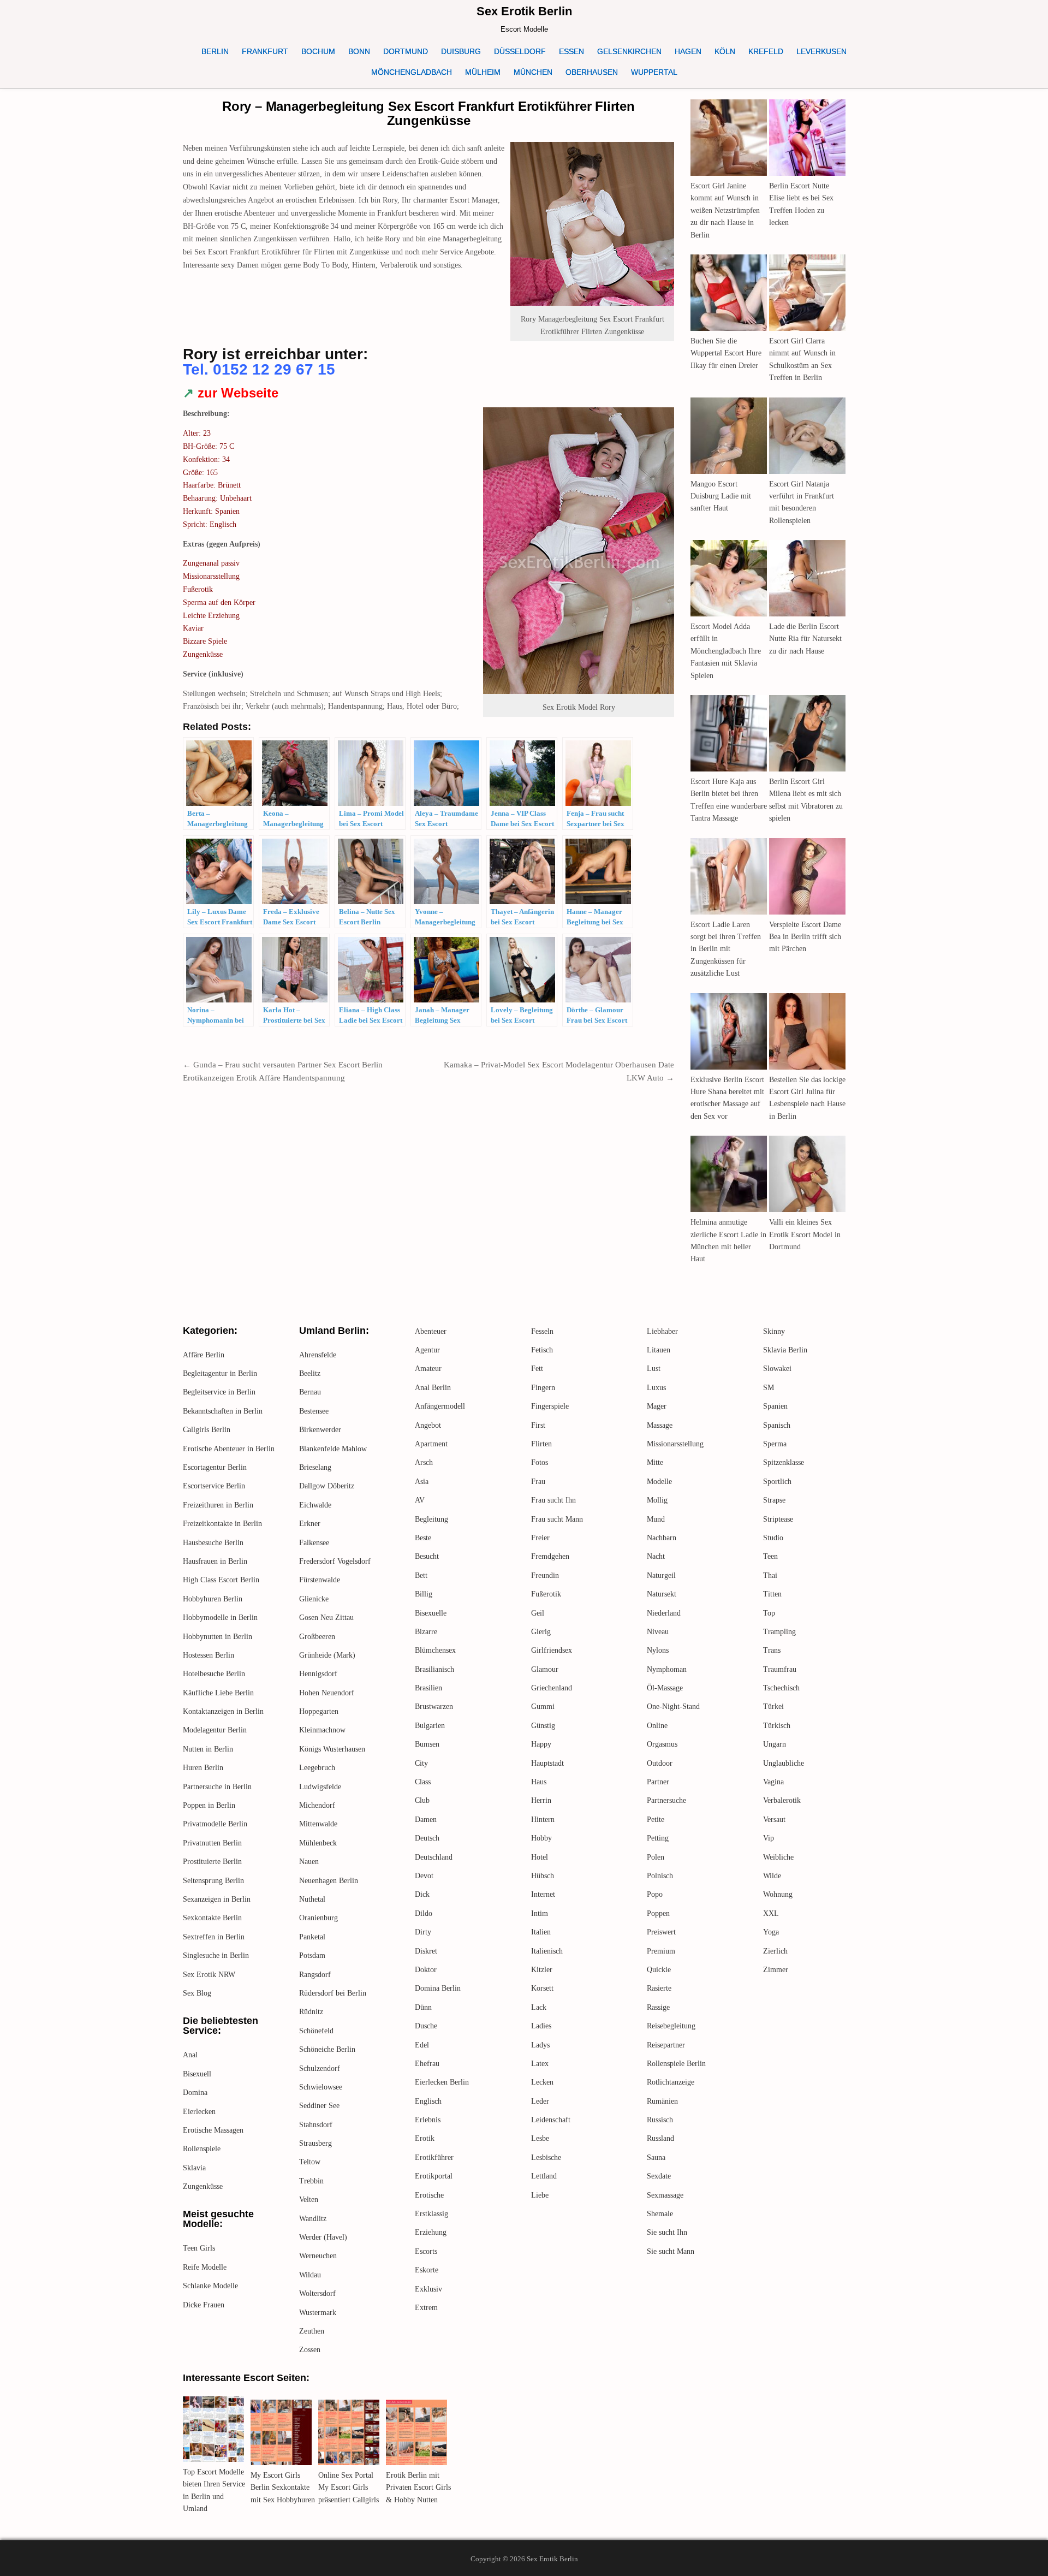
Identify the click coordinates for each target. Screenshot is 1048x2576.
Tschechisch (781, 1688)
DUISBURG (461, 51)
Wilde (772, 1876)
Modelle (659, 1482)
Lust (654, 1369)
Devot (424, 1876)
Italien (541, 1932)
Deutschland (434, 1857)
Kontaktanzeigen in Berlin (223, 1711)
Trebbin (311, 2181)
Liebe (540, 2195)
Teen (770, 1556)
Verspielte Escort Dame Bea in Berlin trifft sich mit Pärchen (805, 937)
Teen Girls (199, 2248)
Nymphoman (667, 1669)
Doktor (426, 1970)
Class (423, 1782)
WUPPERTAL (654, 72)
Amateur (428, 1369)
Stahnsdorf (316, 2125)
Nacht (656, 1556)
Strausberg (315, 2143)
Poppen (658, 1913)
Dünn (423, 2007)
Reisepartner (666, 2045)
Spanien (775, 1406)
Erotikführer (434, 2157)
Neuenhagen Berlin (329, 1881)
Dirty (423, 1932)
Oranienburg (318, 1918)
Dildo (424, 1913)
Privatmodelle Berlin (215, 1824)
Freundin (545, 1575)
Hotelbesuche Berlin (214, 1674)
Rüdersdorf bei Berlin (333, 1993)
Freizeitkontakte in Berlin (222, 1524)
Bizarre (426, 1632)
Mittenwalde (318, 1824)
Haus (539, 1782)
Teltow (310, 2162)
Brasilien (428, 1688)
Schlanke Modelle (210, 2286)
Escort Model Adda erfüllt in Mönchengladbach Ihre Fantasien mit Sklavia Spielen (726, 651)
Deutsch (427, 1838)
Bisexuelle (431, 1613)
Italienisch (547, 1951)
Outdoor (660, 1763)
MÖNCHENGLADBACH (412, 72)
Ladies (541, 2026)
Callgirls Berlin (207, 1430)
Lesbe (540, 2138)
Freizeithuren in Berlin (218, 1505)
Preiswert (661, 1932)
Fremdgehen (550, 1556)
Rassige (658, 2007)
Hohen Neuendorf (327, 1693)
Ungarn (775, 1744)
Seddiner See (319, 2106)
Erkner (310, 1524)
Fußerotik (546, 1594)
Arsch (424, 1462)
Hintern (543, 1820)
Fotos (540, 1462)
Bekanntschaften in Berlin (223, 1411)
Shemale (660, 2214)
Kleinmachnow (322, 1730)
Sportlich (777, 1482)
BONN (359, 51)
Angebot (428, 1425)
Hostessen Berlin (209, 1655)
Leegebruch (317, 1768)
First (538, 1425)
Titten (772, 1594)
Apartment (431, 1444)
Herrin (541, 1800)
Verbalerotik (782, 1800)
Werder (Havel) (323, 2237)
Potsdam (312, 1955)
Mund (656, 1519)
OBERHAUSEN (592, 72)
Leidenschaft (551, 2120)
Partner (658, 1782)
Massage (660, 1425)
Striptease (778, 1519)
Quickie (659, 1970)
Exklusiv (428, 2289)
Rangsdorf (315, 1975)
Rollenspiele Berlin (676, 2064)
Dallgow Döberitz (327, 1486)
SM (769, 1388)
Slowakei (777, 1369)
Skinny (774, 1331)
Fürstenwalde (320, 1580)
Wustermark (318, 2313)
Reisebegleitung (671, 2026)
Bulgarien (430, 1726)
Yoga (771, 1932)
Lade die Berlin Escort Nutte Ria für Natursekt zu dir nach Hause (805, 639)
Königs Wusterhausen (332, 1749)
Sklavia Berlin (785, 1350)
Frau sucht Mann (557, 1519)
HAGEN (688, 51)
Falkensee (314, 1543)
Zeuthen (312, 2331)
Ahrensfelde (318, 1355)
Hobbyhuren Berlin (213, 1599)
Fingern (543, 1388)
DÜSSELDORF (520, 51)
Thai (770, 1575)
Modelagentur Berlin (215, 1730)
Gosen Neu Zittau (326, 1618)
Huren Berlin (203, 1768)
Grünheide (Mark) (327, 1655)
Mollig (657, 1500)
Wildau (310, 2275)
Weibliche (778, 1857)
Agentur (427, 1350)
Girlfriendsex (552, 1650)
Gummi (543, 1707)
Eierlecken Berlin (442, 2082)
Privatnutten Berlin (212, 1843)
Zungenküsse (203, 2186)
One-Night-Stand (673, 1707)
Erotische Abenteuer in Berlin (229, 1449)
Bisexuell (197, 2074)
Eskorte (427, 2270)
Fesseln (542, 1331)
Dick (422, 1894)
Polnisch (660, 1876)
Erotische (429, 2195)
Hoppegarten (319, 1711)
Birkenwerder (320, 1430)
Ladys (540, 2045)
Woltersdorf (317, 2293)
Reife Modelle (205, 2267)
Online (657, 1726)
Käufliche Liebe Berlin (218, 1693)
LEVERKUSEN (821, 51)
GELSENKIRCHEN (629, 51)
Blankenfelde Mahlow (333, 1449)
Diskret (426, 1951)
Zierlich (775, 1951)
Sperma (775, 1444)
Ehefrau (427, 2064)
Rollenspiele (202, 2149)
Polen (656, 1857)
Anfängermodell (440, 1406)
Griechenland (552, 1688)
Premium (661, 1951)
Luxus (656, 1388)
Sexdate (659, 2176)
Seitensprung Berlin (213, 1881)
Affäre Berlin (204, 1355)
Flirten (541, 1444)
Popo (655, 1894)
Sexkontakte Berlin (212, 1918)
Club (422, 1800)
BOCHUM (318, 51)
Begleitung (431, 1519)
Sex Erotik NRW (209, 1975)
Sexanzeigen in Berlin (217, 1899)
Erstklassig (431, 2214)
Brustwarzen (434, 1707)
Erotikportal (434, 2176)
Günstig (543, 1726)
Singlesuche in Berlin (216, 1955)
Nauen (309, 1862)
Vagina (773, 1782)
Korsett (542, 1988)
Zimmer (776, 1970)
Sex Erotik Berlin (524, 11)
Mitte (655, 1462)
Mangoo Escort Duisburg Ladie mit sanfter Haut (721, 496)
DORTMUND (406, 51)
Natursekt (662, 1594)
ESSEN (571, 51)
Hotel (540, 1857)
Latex (540, 2064)
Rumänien (662, 2101)
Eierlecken (199, 2112)
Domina (195, 2093)
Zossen (310, 2350)
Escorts (426, 2251)
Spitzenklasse (784, 1462)
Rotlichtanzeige (671, 2082)
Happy (541, 1744)
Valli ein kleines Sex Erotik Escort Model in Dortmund (805, 1234)
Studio (773, 1538)
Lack (539, 2007)
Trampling (779, 1632)
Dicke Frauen (204, 2305)
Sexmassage (665, 2195)
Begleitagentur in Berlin (220, 1373)
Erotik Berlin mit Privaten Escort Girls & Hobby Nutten (418, 2488)
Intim (540, 1913)
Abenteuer (431, 1331)
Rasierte (659, 1988)
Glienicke (314, 1599)
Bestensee (314, 1411)
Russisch (660, 2120)
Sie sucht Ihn (667, 2232)
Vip (769, 1838)
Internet (543, 1894)
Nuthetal (312, 1899)
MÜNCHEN (533, 72)
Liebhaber (662, 1331)
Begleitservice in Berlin (219, 1392)
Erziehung (431, 2232)
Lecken (542, 2082)
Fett (537, 1369)
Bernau (310, 1392)
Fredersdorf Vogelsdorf (335, 1561)
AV (420, 1500)
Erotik (425, 2138)
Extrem (426, 2308)
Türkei (773, 1707)
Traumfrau (780, 1669)
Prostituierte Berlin (212, 1862)
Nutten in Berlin (208, 1749)
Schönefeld (316, 2031)
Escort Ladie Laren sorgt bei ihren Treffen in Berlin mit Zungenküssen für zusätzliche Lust (726, 949)
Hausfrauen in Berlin (215, 1561)
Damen (426, 1820)
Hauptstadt (547, 1763)
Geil (538, 1613)
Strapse (774, 1500)
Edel (422, 2045)
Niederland (664, 1613)
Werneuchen (318, 2256)
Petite (656, 1820)
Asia (422, 1482)
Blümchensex (435, 1650)
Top (769, 1613)
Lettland (544, 2176)
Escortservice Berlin (214, 1486)
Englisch (428, 2101)
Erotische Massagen (213, 2130)
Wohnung (778, 1894)
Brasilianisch (434, 1669)
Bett (421, 1575)
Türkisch (777, 1726)
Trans (772, 1650)
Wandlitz (313, 2219)
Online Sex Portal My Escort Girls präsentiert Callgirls (349, 2488)
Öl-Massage (665, 1688)
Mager (657, 1406)
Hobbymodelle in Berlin (220, 1618)
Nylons (658, 1650)
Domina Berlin (438, 1988)
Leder (540, 2101)
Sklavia (194, 2168)
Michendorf (317, 1805)
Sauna (656, 2157)
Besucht (427, 1556)
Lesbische (546, 2157)
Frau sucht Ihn (553, 1500)
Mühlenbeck (318, 1843)
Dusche (426, 2026)
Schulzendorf (320, 2068)
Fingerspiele (550, 1406)
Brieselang (315, 1467)
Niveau (658, 1632)
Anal (190, 2055)
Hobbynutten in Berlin (218, 1637)
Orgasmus (662, 1744)
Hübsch (543, 1876)
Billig (424, 1594)
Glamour (545, 1669)
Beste (423, 1538)
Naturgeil (661, 1575)
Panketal (312, 1937)
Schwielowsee (321, 2087)
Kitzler (542, 1970)
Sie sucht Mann (671, 2251)
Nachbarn (662, 1538)
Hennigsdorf (318, 1674)
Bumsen (427, 1744)
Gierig (541, 1632)
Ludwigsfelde (320, 1787)
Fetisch (542, 1350)
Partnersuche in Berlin (217, 1787)
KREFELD (766, 51)
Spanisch (777, 1425)
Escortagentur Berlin (215, 1467)
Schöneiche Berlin (327, 2049)
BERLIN (215, 51)
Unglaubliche (784, 1763)
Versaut (774, 1820)
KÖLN (725, 51)
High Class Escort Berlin (221, 1580)
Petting (658, 1838)
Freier (540, 1538)
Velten (309, 2200)
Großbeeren (317, 1637)
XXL (771, 1913)
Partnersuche (666, 1800)
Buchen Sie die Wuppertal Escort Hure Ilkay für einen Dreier (726, 353)
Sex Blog (197, 1993)
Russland (660, 2138)
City (421, 1763)
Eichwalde (315, 1505)
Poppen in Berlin (209, 1805)
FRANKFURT (265, 51)
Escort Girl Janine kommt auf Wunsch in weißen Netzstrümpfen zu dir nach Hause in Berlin (725, 210)
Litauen (659, 1350)
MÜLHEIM (483, 72)
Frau (538, 1482)
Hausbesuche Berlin (213, 1543)
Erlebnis (428, 2120)
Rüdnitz (311, 2012)
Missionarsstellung (675, 1444)
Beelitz (310, 1373)
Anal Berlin (433, 1388)
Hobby (541, 1838)
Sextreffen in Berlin (214, 1937)
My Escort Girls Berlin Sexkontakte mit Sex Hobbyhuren (283, 2488)
